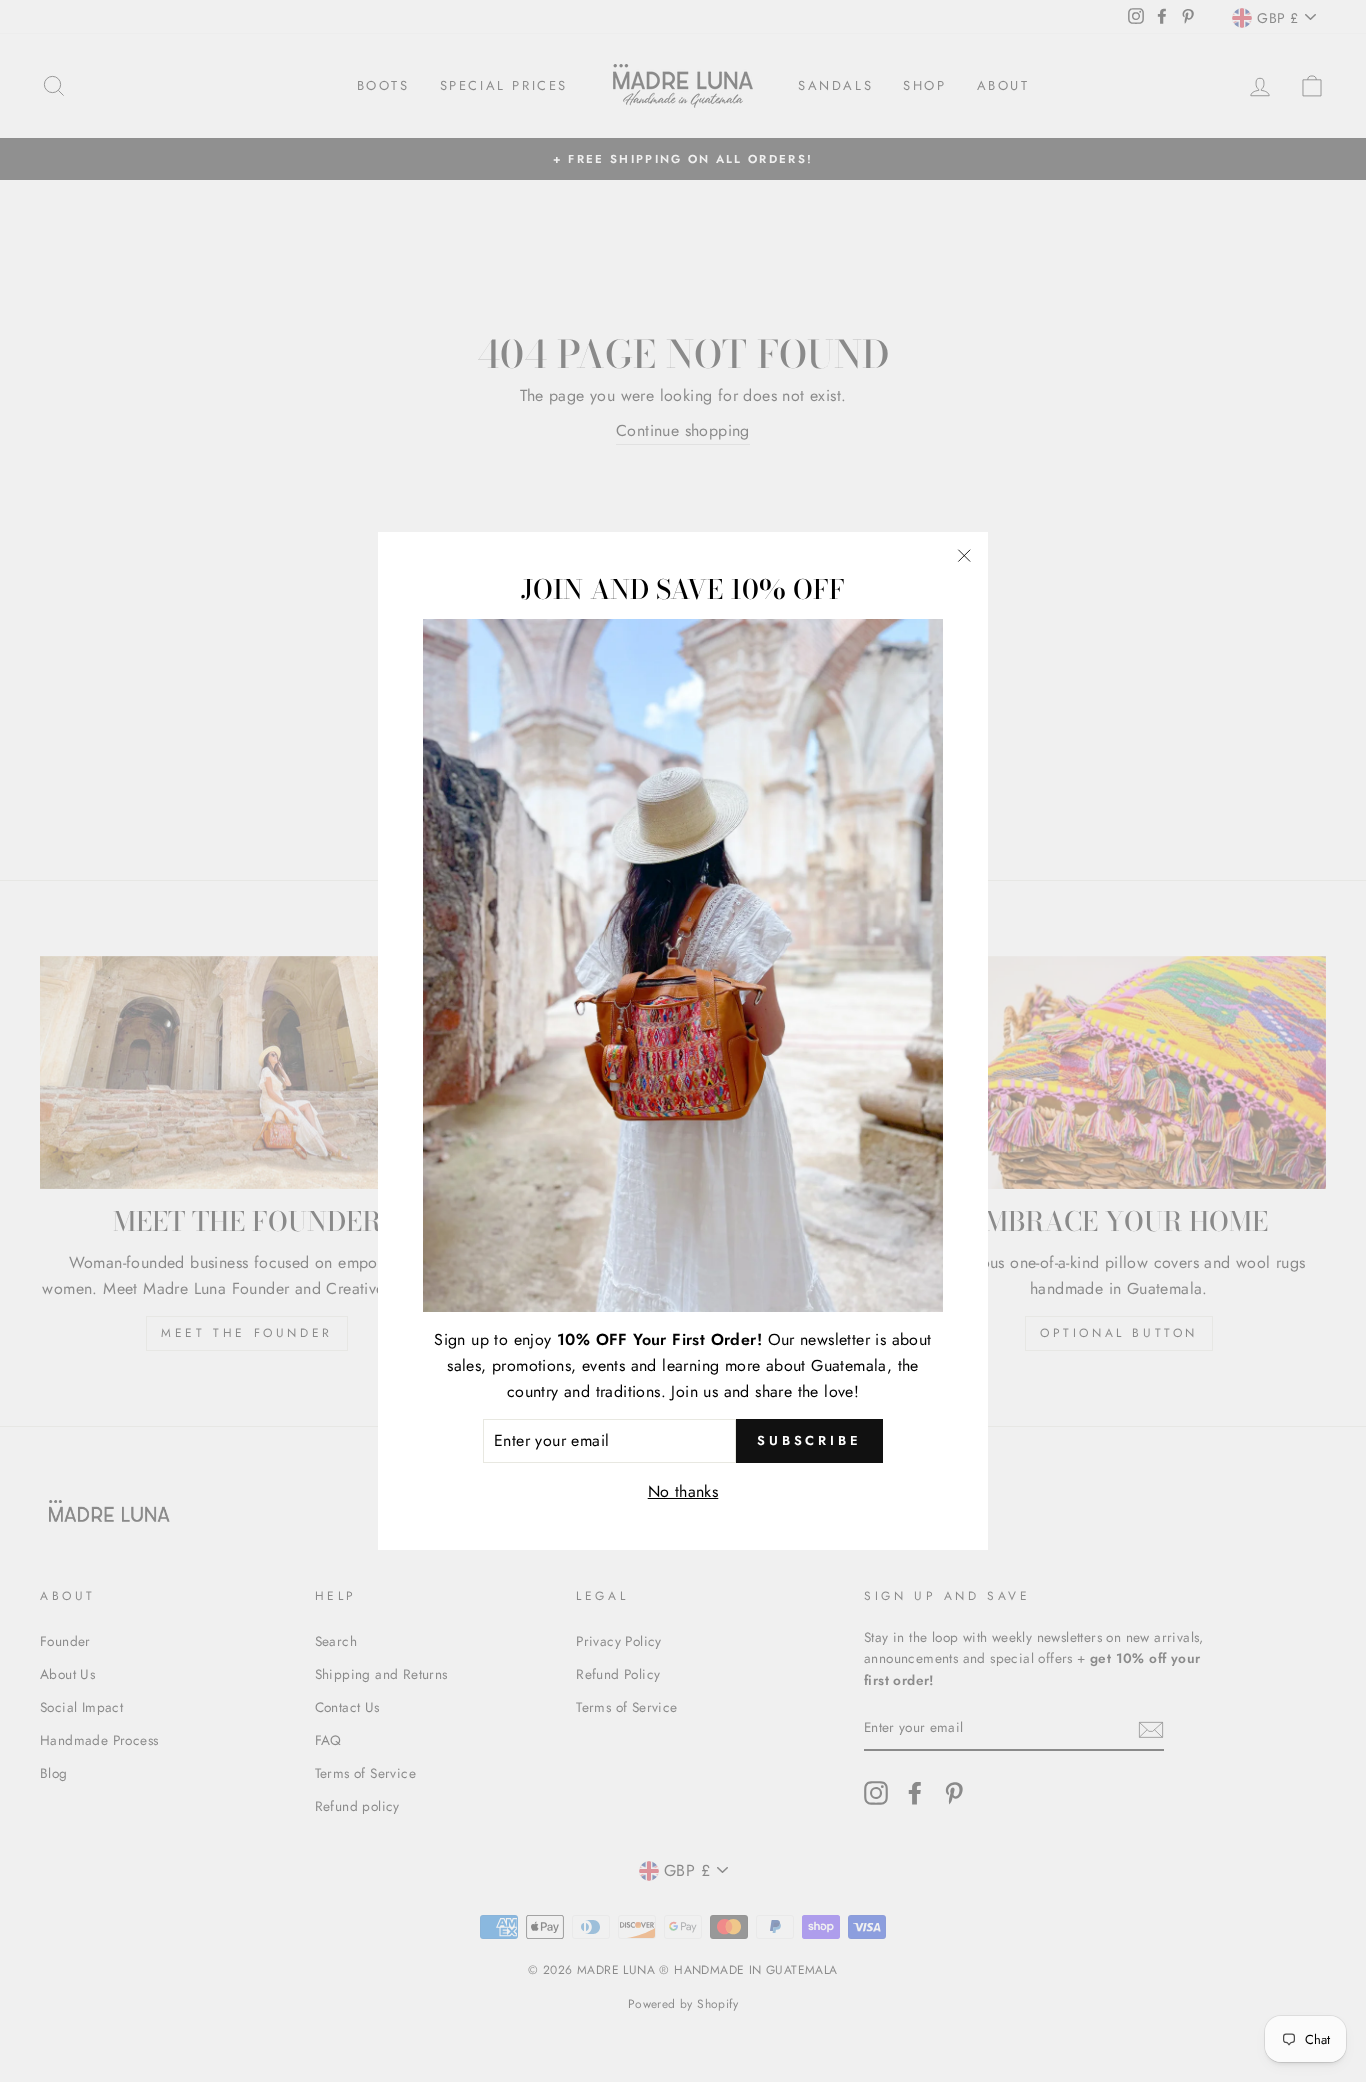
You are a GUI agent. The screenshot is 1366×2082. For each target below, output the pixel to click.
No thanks (683, 1490)
